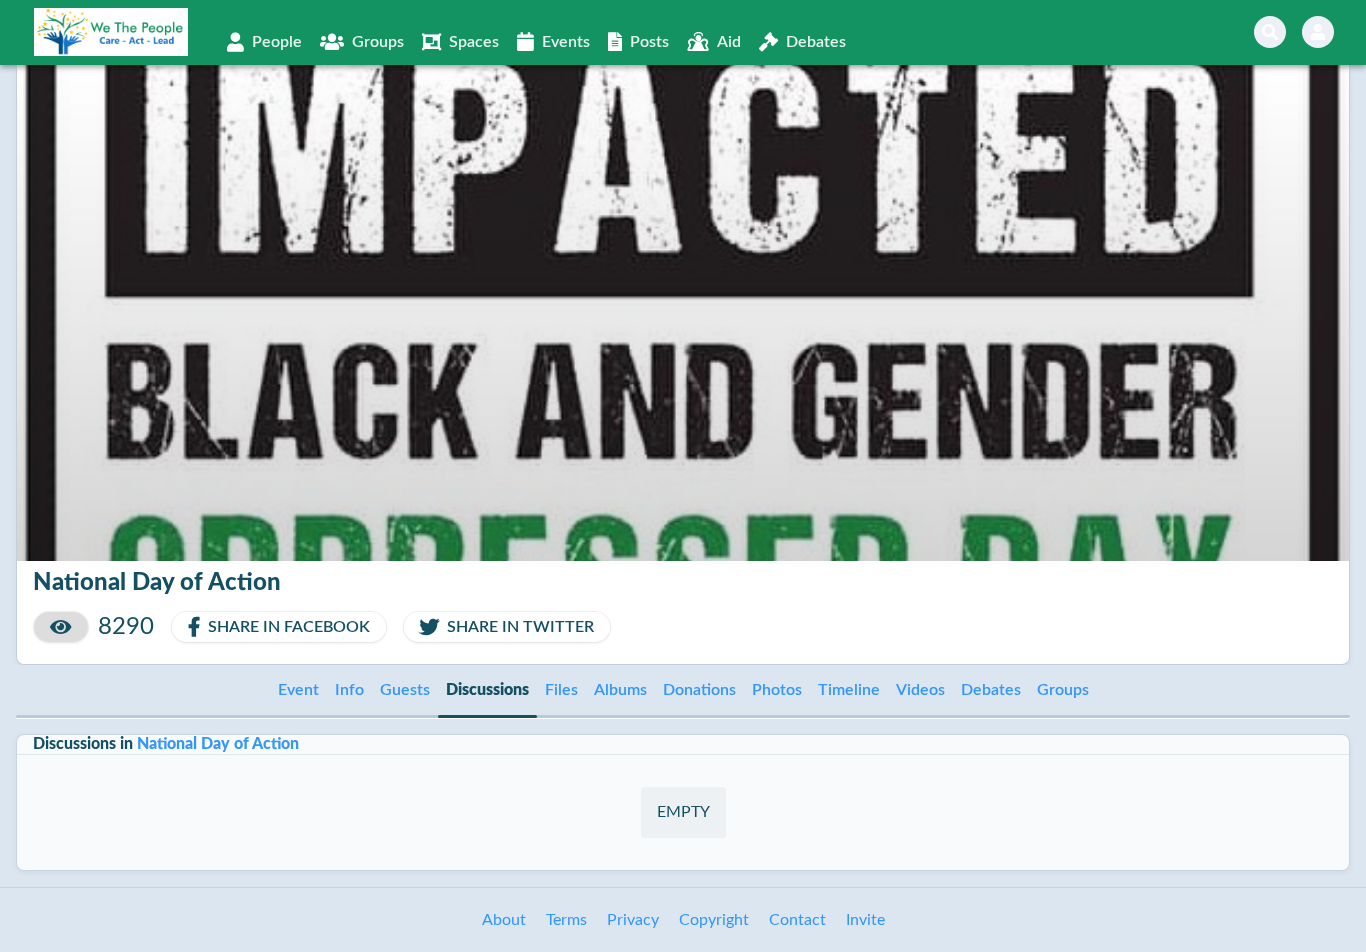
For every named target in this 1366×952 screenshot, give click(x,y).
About (504, 920)
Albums (620, 690)
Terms (566, 920)
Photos (777, 690)
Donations (699, 690)
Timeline (849, 690)
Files (561, 690)
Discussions (487, 690)
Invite (865, 920)
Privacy (633, 920)
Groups (1063, 690)
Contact (797, 920)
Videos (920, 690)
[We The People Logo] (111, 32)
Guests (405, 690)
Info (349, 690)
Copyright (714, 920)
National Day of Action (218, 744)
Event (298, 690)
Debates (991, 690)
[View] (61, 627)
